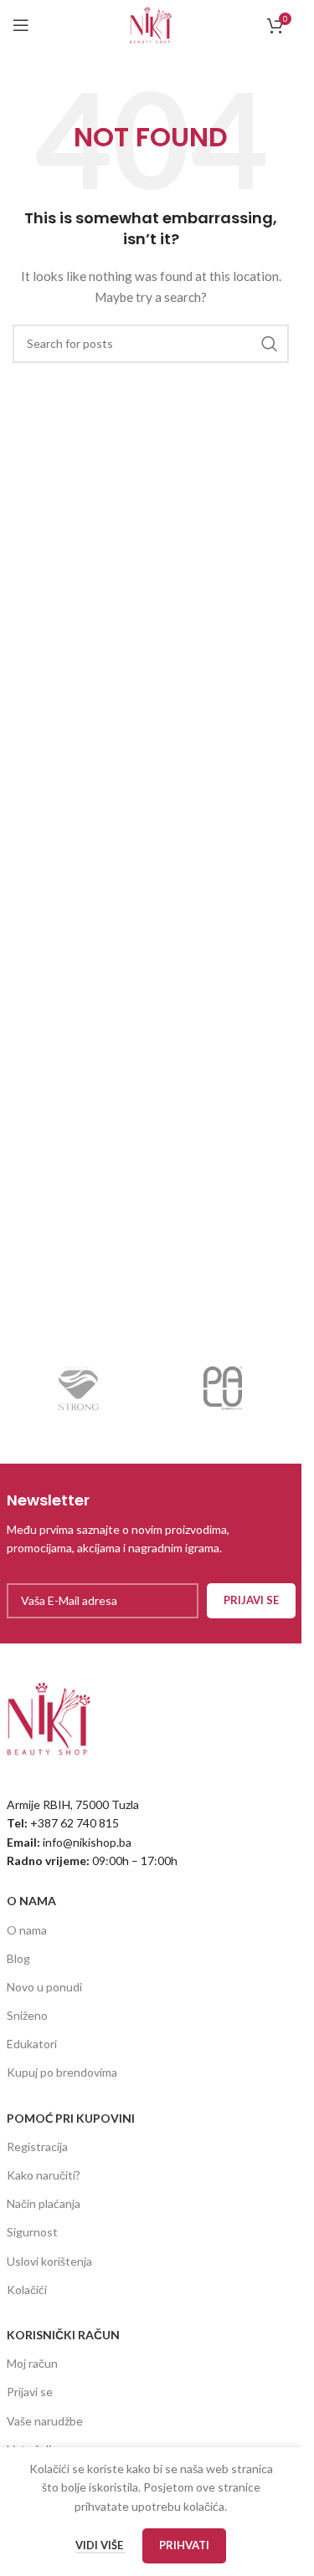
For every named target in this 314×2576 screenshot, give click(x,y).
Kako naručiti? (44, 2175)
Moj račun (32, 2363)
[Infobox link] (151, 1523)
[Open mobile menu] (21, 25)
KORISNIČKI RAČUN (63, 2335)
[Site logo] (151, 24)
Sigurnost (32, 2232)
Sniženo (27, 2015)
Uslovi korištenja (49, 2261)
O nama (27, 1930)
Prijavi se (30, 2392)
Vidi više (100, 2545)
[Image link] (49, 1717)
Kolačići (27, 2290)
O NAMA (31, 1901)
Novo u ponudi (44, 1987)
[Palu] (223, 1388)
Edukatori (32, 2044)
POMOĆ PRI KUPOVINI (71, 2118)
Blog (18, 1958)
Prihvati (184, 2545)
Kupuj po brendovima (62, 2072)
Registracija (37, 2147)
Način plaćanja (44, 2203)
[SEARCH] (270, 344)
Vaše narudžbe (45, 2421)
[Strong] (79, 1388)
